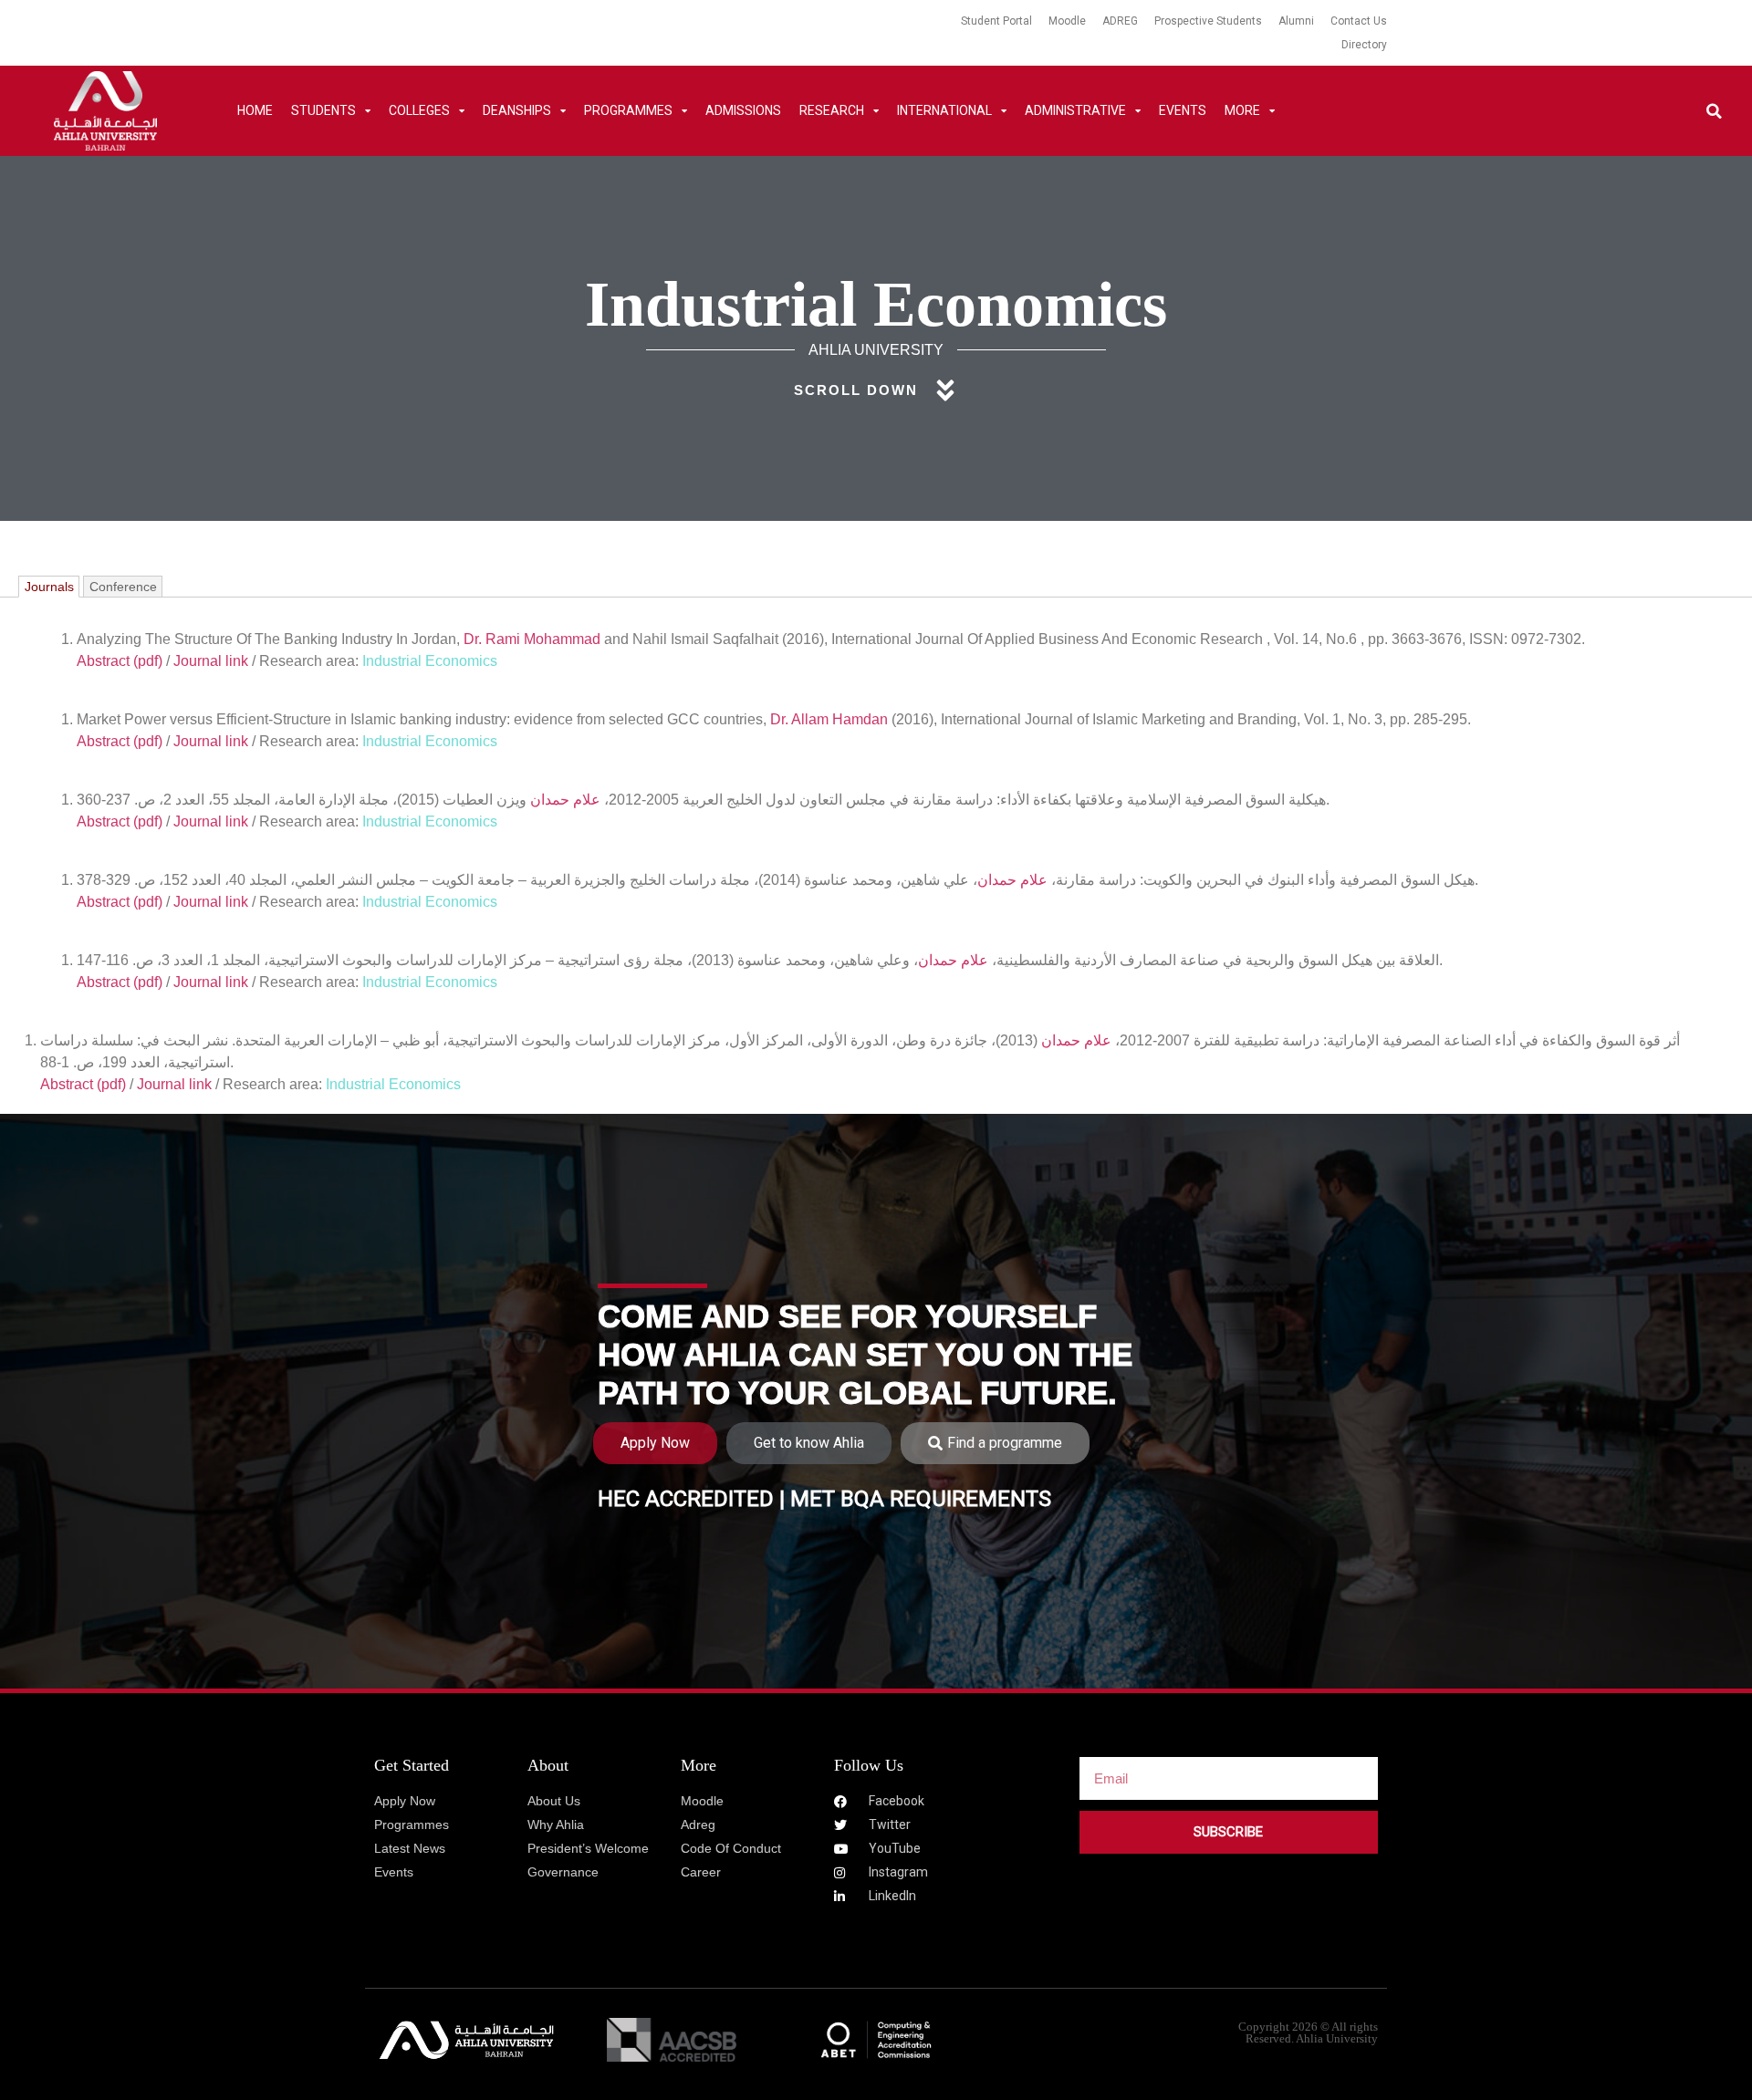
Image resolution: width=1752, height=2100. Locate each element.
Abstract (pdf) (120, 661)
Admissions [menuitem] (743, 110)
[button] (1714, 111)
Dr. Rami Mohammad (532, 639)
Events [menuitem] (1183, 110)
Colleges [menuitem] (419, 110)
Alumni (1296, 21)
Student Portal (996, 21)
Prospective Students (1208, 21)
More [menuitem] (1242, 110)
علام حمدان (565, 800)
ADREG (1120, 21)
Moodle (1067, 21)
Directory (1364, 45)
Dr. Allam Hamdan (829, 719)
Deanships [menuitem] (517, 110)
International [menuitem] (944, 110)
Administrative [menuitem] (1075, 110)
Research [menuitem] (832, 110)
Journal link (211, 661)
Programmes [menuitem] (628, 110)
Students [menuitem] (323, 110)
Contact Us (1359, 21)
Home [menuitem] (255, 110)
